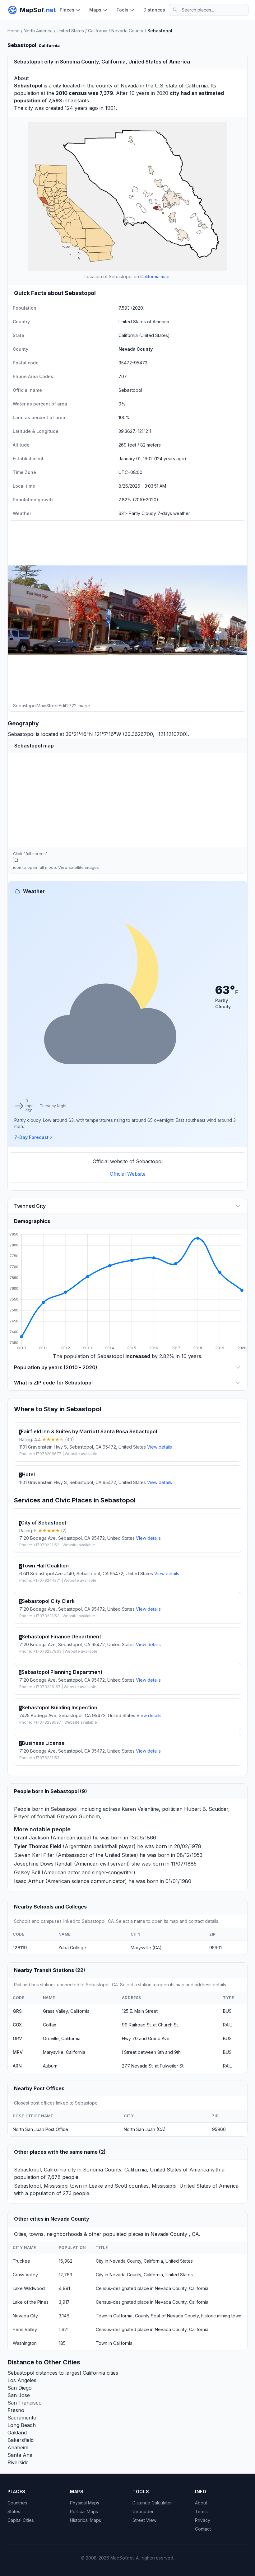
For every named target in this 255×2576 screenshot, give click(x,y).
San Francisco (25, 2403)
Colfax (50, 2025)
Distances (154, 10)
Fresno (16, 2410)
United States (70, 31)
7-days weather (174, 513)
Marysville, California (64, 2052)
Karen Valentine (140, 1809)
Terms (201, 2511)
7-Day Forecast (31, 1137)
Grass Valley (25, 2275)
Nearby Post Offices (39, 2088)
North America (38, 31)
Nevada (130, 86)
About (201, 2503)
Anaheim (18, 2447)
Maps (95, 10)
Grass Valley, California (66, 2011)
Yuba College (72, 1948)
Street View (144, 2520)
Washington (25, 2343)
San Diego (20, 2388)
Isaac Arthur (29, 1881)
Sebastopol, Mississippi (41, 2186)
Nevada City (25, 2316)
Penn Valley (25, 2329)
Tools (122, 10)
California (98, 31)
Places (67, 10)
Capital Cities (21, 2520)
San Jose (19, 2395)
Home (14, 31)
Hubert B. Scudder (206, 1809)
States (14, 2511)
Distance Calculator (152, 2503)
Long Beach (22, 2425)
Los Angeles (22, 2380)
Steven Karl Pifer (34, 1855)
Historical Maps (86, 2520)
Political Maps (84, 2511)
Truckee (21, 2261)
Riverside (18, 2462)
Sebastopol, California (40, 2170)
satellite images (84, 867)
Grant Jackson (32, 1838)
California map (155, 276)
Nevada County (127, 31)
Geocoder (143, 2511)
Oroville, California (62, 2038)
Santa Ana (20, 2455)
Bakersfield (21, 2440)
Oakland (17, 2433)
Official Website (128, 1174)
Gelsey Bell (27, 1872)
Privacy (203, 2520)
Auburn (50, 2066)
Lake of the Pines (31, 2302)
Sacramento (22, 2418)
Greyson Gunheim (78, 1816)
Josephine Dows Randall (43, 1864)
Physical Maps (85, 2503)
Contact (203, 2529)
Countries (17, 2503)
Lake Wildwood (29, 2288)
